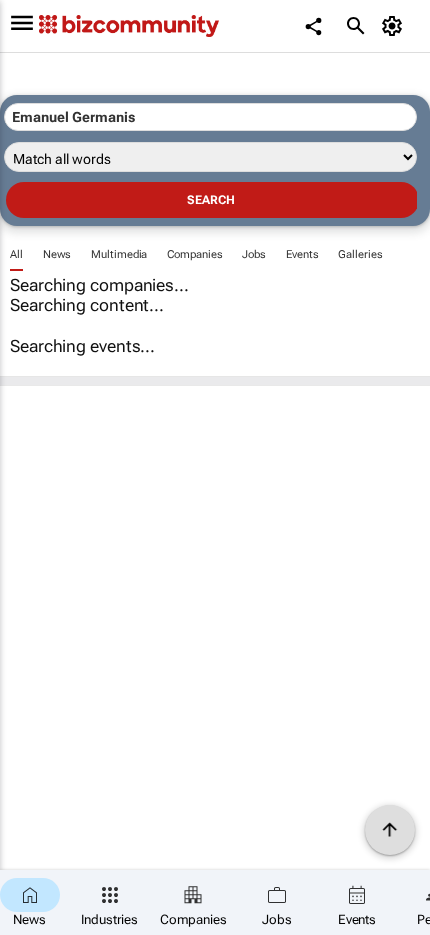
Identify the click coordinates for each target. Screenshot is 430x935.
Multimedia (119, 254)
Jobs (254, 254)
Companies (194, 254)
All (16, 254)
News (57, 254)
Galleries (360, 254)
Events (302, 254)
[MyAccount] (395, 26)
